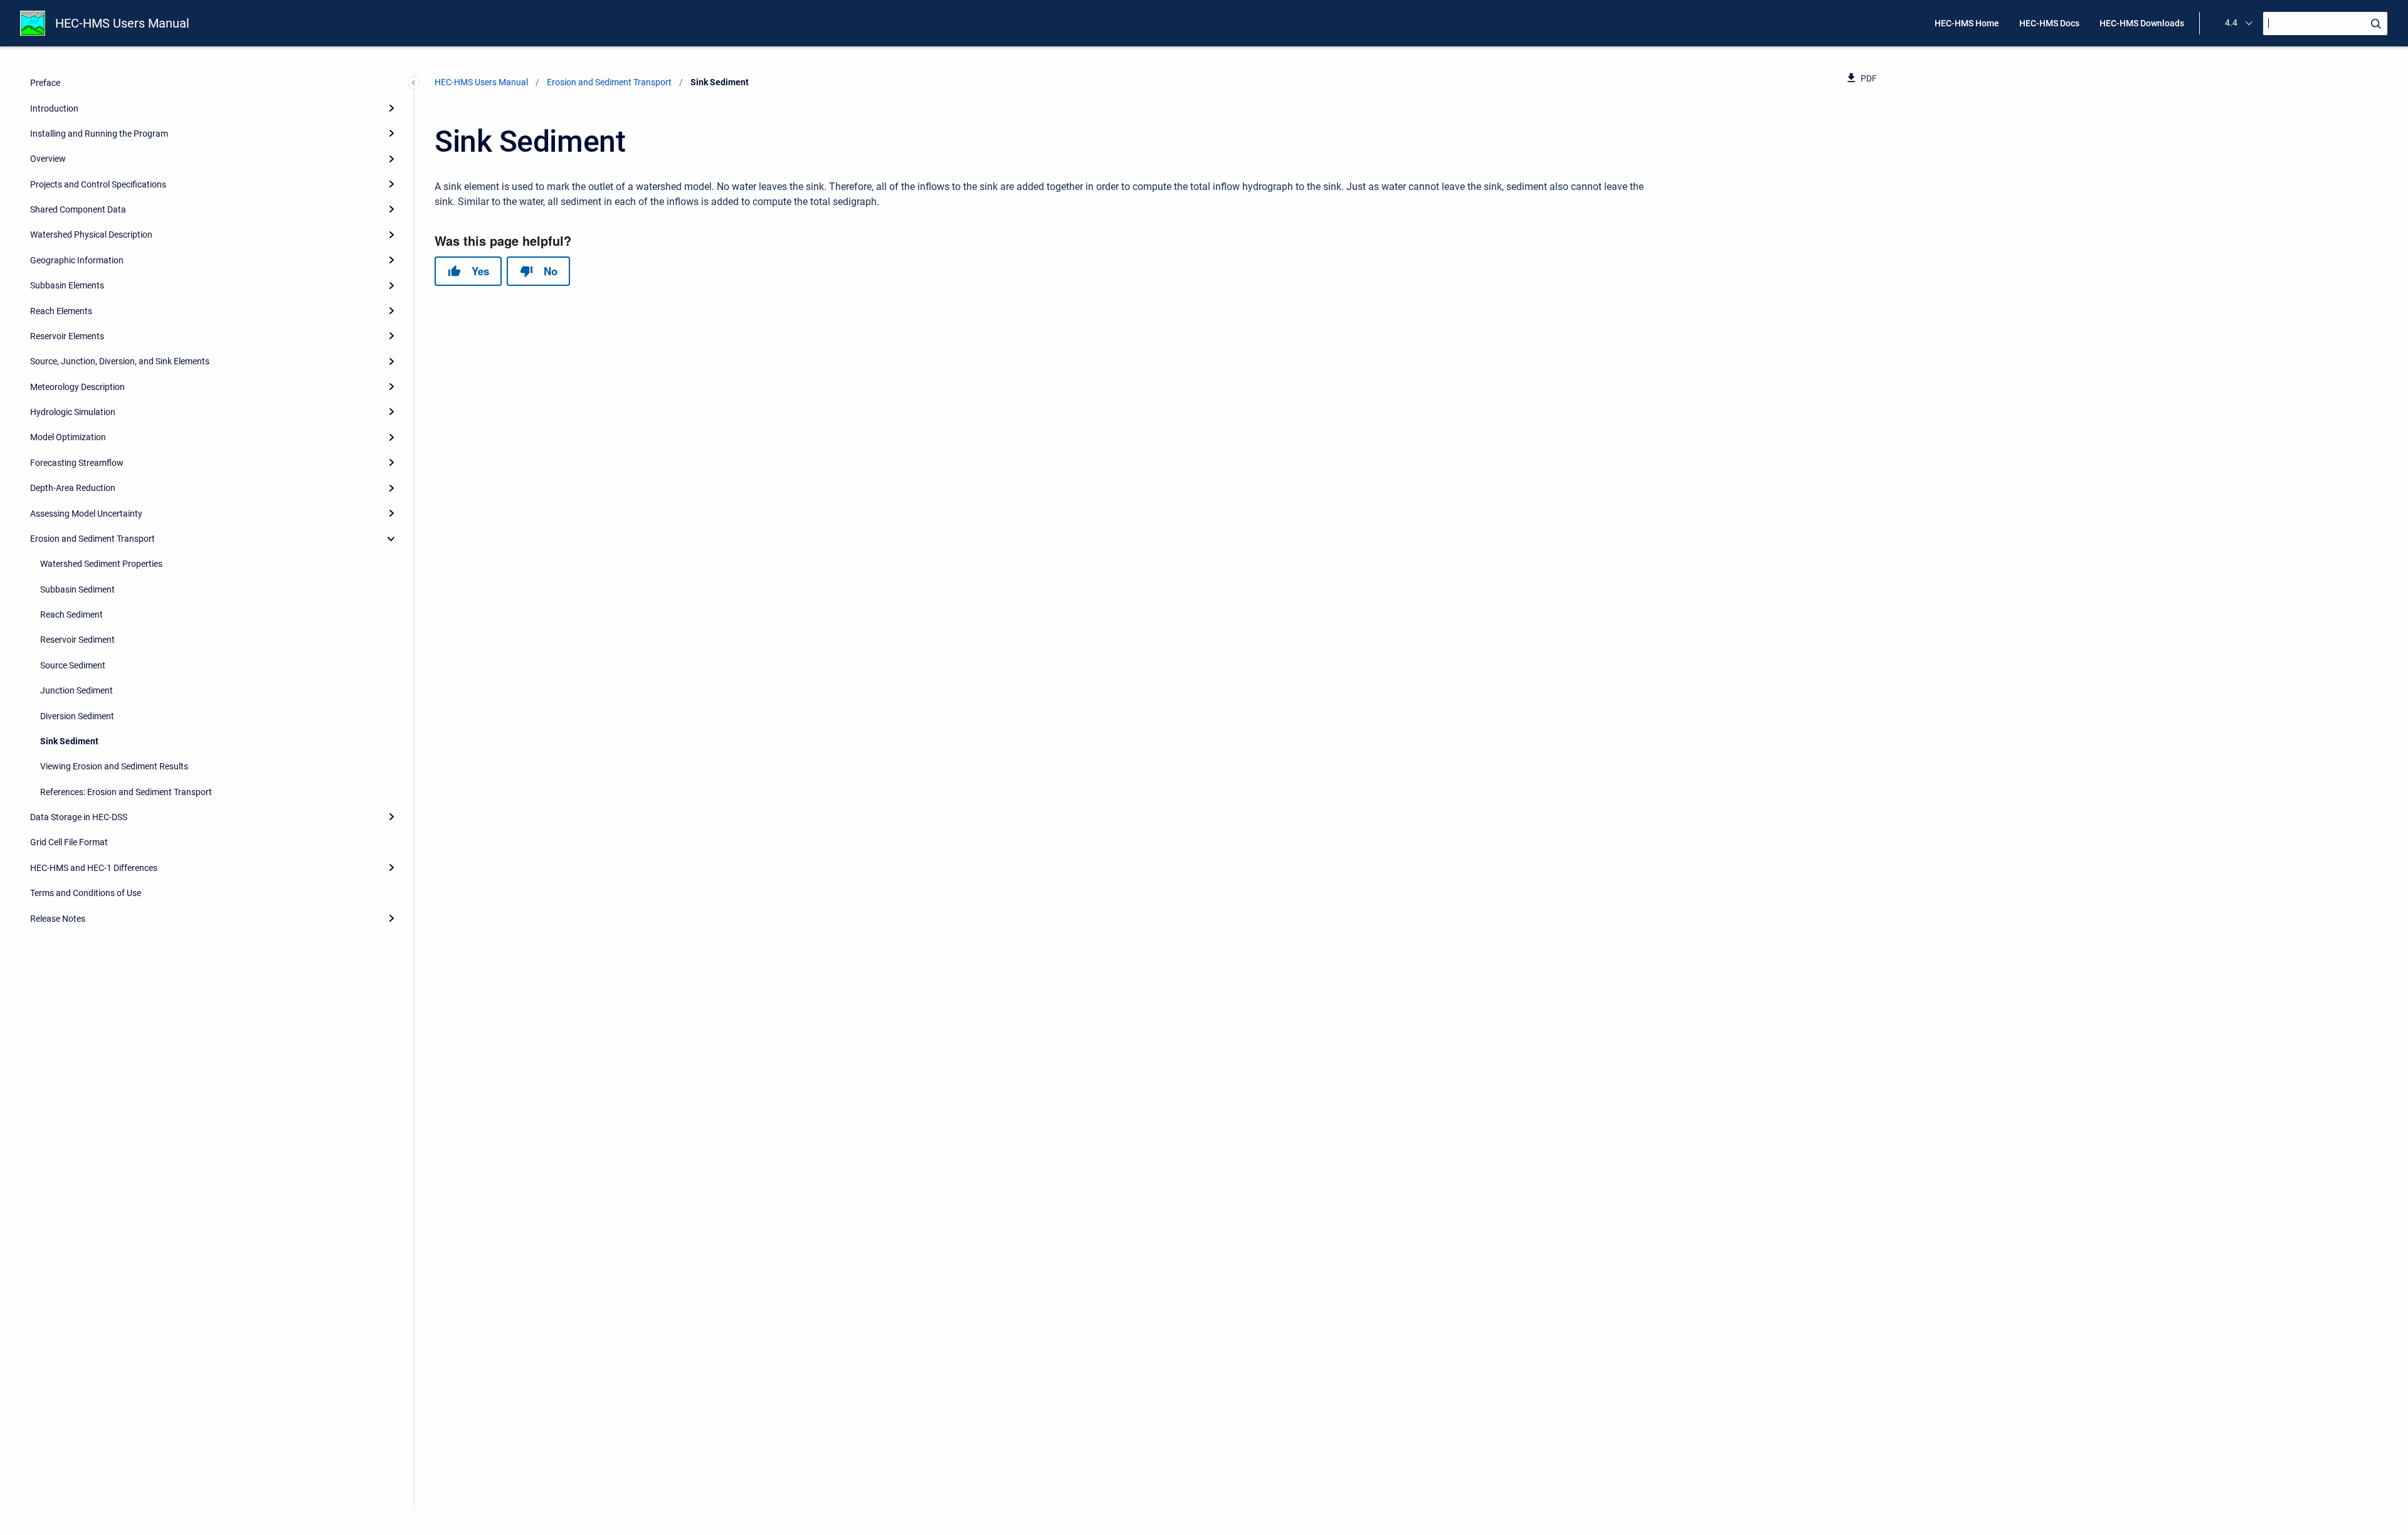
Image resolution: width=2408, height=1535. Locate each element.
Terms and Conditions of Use (86, 893)
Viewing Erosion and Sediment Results (114, 766)
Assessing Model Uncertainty (86, 514)
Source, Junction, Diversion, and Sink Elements (120, 361)
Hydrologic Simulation (73, 412)
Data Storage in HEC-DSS (79, 817)
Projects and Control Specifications (98, 184)
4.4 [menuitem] (2231, 23)
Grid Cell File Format (69, 842)
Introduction (54, 108)
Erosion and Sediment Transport (92, 539)
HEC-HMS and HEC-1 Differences (94, 868)
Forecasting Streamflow (77, 463)
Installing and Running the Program (99, 134)
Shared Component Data (78, 209)
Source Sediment (73, 665)
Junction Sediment (77, 690)
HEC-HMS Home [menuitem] (1967, 23)
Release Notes (58, 919)
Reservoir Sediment (77, 640)
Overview (48, 159)
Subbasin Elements (67, 285)
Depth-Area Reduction (73, 488)
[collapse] (391, 539)
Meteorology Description (77, 387)
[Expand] (391, 108)
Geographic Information (77, 260)
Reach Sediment (71, 615)
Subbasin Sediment (77, 589)
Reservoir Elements (67, 336)
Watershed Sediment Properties (101, 564)
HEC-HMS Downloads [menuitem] (2142, 23)
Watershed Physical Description (91, 235)
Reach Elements (61, 311)
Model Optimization (68, 437)
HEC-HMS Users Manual (122, 23)
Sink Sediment (69, 741)
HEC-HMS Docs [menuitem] (2049, 23)
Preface (45, 83)
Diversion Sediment (77, 716)
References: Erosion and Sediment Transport (126, 792)
